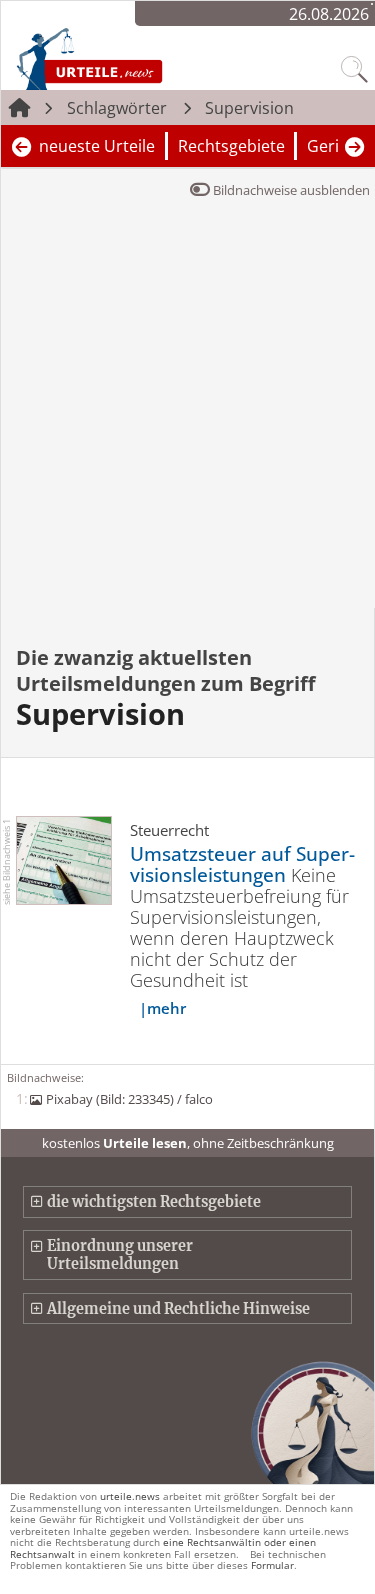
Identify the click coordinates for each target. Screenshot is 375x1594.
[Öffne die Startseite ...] (132, 58)
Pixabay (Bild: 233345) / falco (129, 1099)
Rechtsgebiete (231, 146)
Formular (272, 1565)
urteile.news (130, 1496)
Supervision (249, 108)
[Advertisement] (187, 410)
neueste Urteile (97, 146)
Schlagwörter (117, 108)
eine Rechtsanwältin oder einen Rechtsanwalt (163, 1547)
